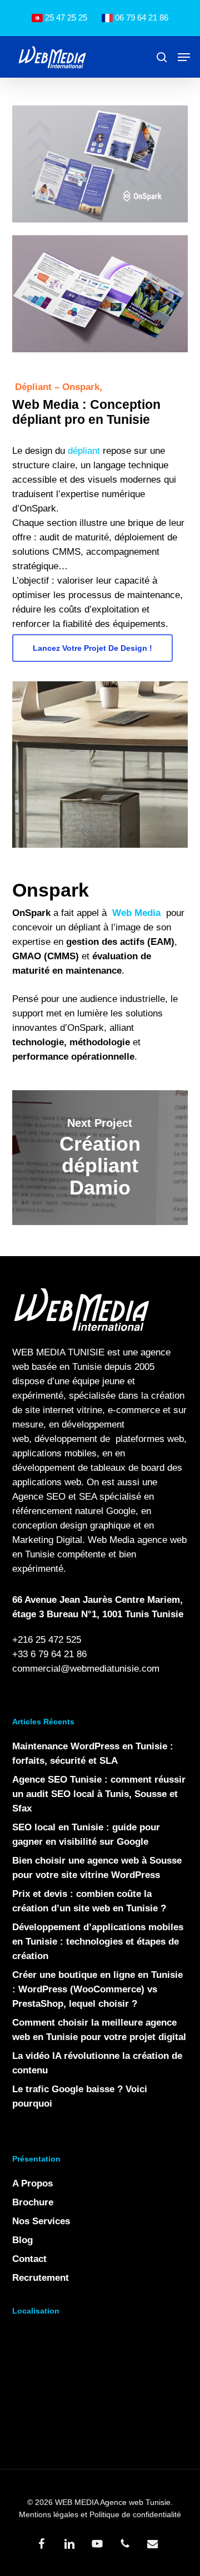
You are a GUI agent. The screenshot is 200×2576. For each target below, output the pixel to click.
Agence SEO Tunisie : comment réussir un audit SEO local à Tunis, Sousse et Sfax (99, 1794)
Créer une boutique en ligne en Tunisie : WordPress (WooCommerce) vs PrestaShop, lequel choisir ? (97, 1989)
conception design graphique (71, 1525)
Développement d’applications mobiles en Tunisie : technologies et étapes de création (98, 1942)
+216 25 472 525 (47, 1640)
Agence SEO (39, 1497)
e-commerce (134, 1410)
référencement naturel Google (74, 1511)
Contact (29, 2259)
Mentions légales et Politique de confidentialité (100, 2514)
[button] (184, 57)
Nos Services (41, 2221)
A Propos (32, 2183)
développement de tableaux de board (88, 1468)
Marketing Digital (47, 1540)
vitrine (89, 1410)
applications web (47, 1482)
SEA (88, 1497)
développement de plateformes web (109, 1439)
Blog (22, 2240)
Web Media (111, 1540)
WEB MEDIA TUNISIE (58, 1352)
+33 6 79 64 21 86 (49, 1654)
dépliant (84, 451)
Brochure (33, 2202)
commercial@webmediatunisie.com (86, 1669)
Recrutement (41, 2278)
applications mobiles (54, 1453)
